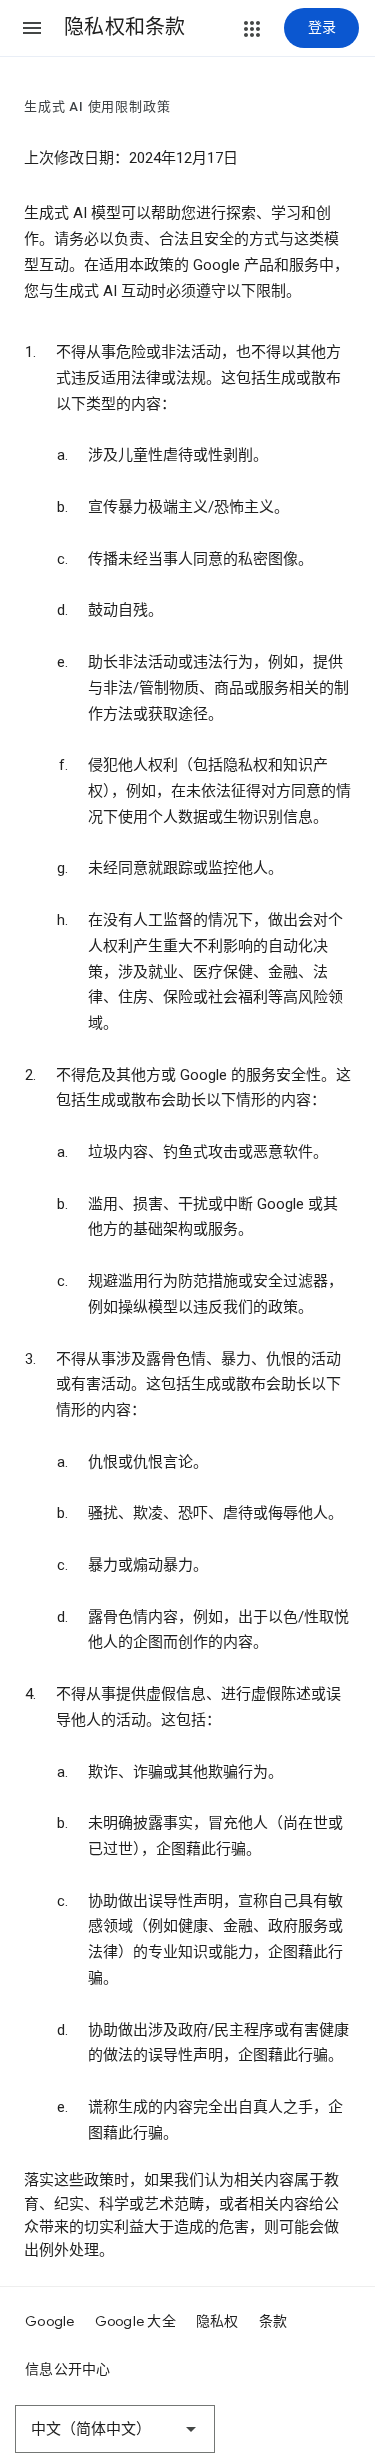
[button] (32, 28)
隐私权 (217, 2321)
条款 (273, 2321)
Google (50, 2321)
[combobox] (115, 2429)
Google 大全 (135, 2321)
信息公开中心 (68, 2369)
